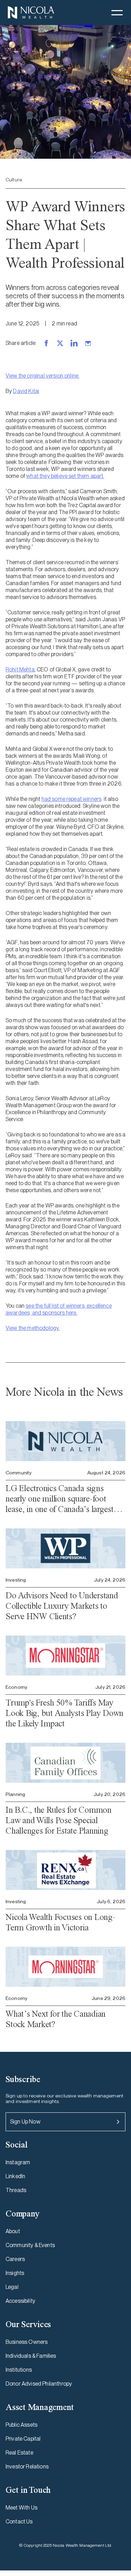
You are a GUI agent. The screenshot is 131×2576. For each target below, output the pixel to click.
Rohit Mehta (20, 669)
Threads (16, 2190)
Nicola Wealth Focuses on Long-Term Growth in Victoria (60, 1922)
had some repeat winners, (72, 799)
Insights (15, 2273)
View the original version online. (42, 376)
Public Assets (21, 2425)
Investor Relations (27, 2467)
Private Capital (23, 2439)
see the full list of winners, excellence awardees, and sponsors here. (59, 1309)
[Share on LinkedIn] (74, 343)
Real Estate (19, 2453)
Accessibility (20, 2301)
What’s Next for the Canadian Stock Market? (56, 2019)
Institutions (19, 2370)
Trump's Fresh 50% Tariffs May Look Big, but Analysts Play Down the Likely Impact (64, 1713)
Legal (12, 2287)
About (13, 2231)
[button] (117, 13)
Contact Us (19, 2522)
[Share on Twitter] (60, 343)
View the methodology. (33, 1328)
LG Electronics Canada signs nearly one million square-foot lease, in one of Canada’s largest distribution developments (60, 1499)
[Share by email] (88, 343)
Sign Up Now (25, 2122)
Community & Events (30, 2245)
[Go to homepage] (31, 13)
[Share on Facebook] (46, 343)
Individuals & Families (31, 2356)
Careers (15, 2259)
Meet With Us (21, 2508)
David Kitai (26, 391)
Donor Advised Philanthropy (39, 2384)
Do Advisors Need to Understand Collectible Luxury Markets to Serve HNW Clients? (62, 1606)
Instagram (18, 2162)
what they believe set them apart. (65, 476)
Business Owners (27, 2342)
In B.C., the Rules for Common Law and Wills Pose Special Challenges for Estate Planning (59, 1820)
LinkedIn (15, 2176)
